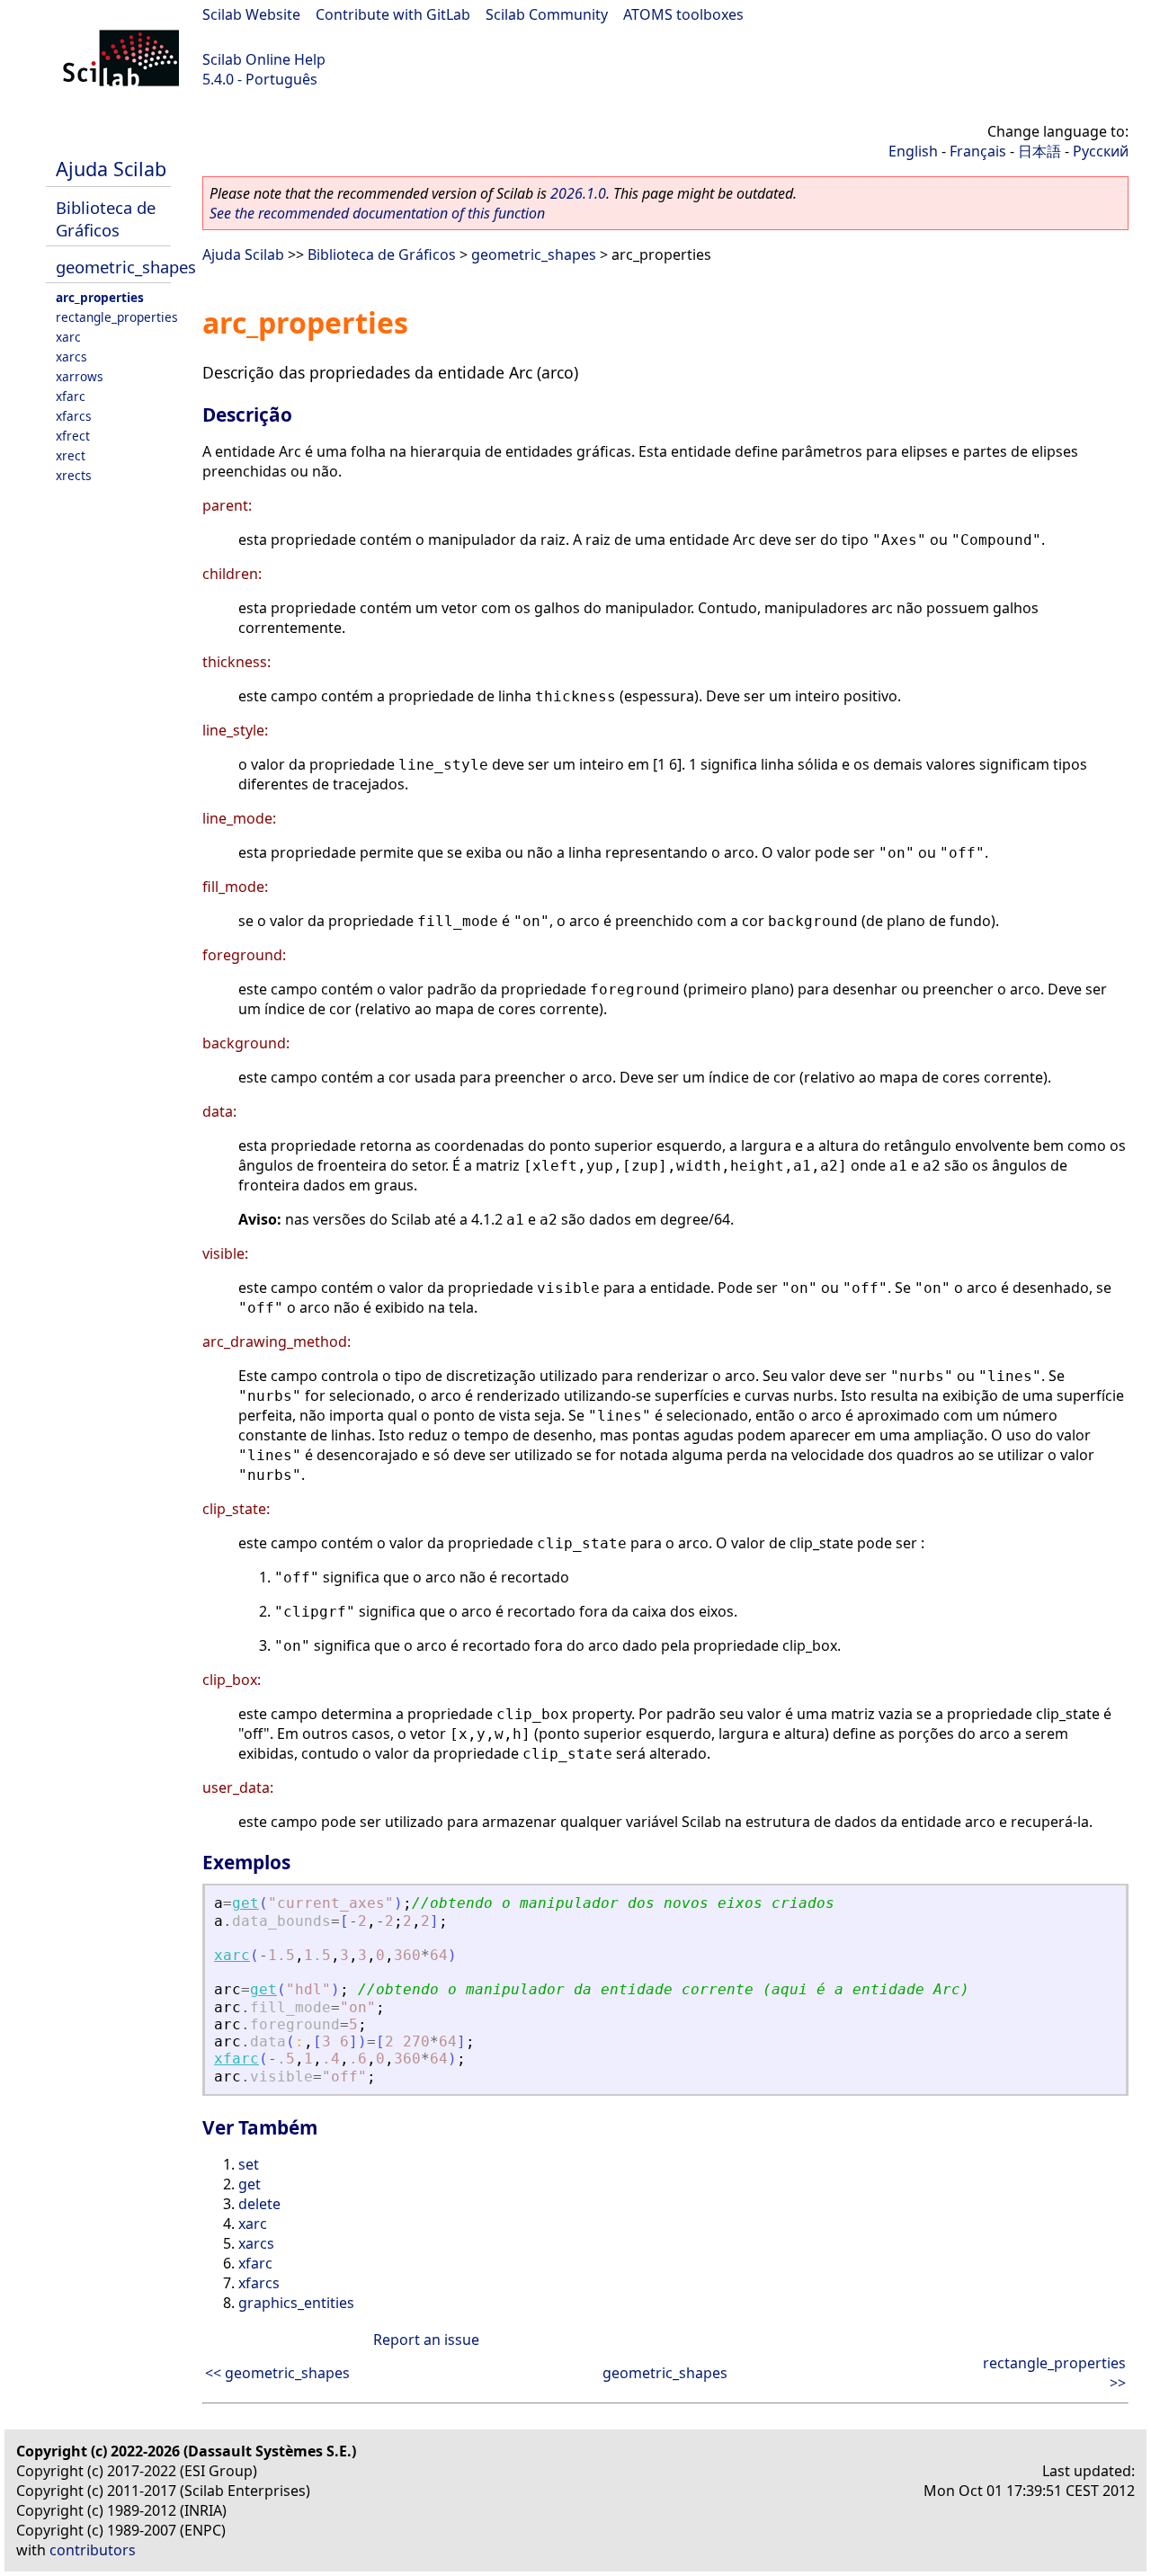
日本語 (1039, 151)
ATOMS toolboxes (683, 14)
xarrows (80, 376)
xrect (71, 455)
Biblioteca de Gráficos (106, 218)
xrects (74, 475)
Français (978, 151)
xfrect (73, 436)
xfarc (71, 396)
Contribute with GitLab (393, 14)
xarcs (71, 357)
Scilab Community (547, 14)
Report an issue (426, 2340)
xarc (68, 337)
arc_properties (100, 297)
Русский (1101, 151)
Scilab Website (251, 14)
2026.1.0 (578, 193)
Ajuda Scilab (111, 169)
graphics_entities (296, 2303)
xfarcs (74, 416)
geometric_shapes (126, 267)
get (245, 1903)
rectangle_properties (117, 317)
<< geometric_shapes (277, 2373)
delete (259, 2204)
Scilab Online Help (264, 59)
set (249, 2164)
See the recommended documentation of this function (377, 213)
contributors (93, 2550)
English (913, 151)
